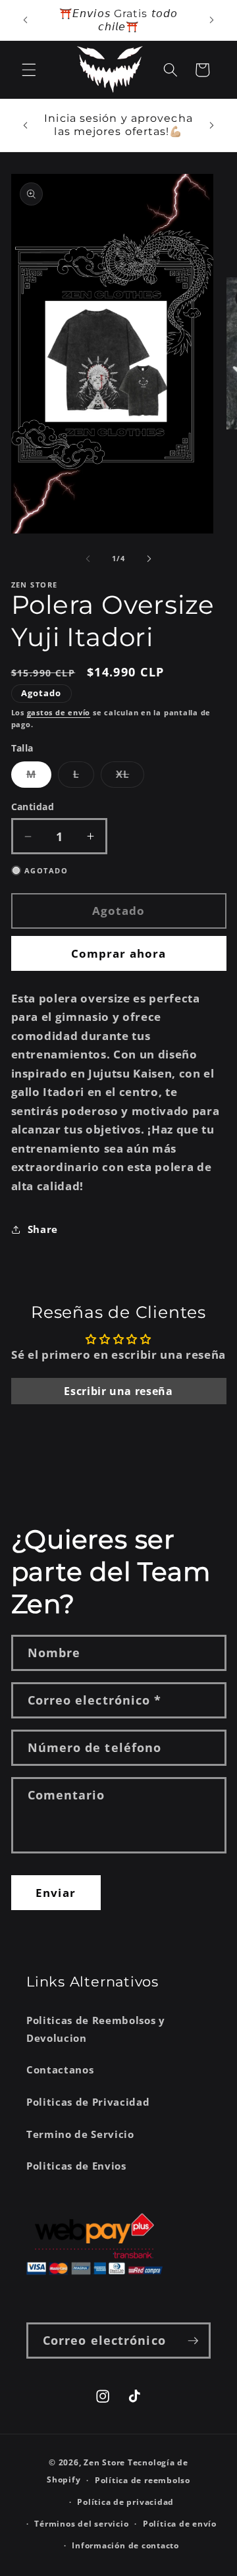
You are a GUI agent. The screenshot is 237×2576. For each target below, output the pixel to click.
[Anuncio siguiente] (212, 20)
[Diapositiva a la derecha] (149, 559)
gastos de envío (59, 712)
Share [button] (43, 1229)
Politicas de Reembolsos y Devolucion (96, 2029)
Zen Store (104, 2462)
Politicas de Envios (76, 2166)
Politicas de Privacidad (88, 2102)
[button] (29, 70)
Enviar (56, 1893)
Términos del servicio (81, 2524)
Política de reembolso (143, 2480)
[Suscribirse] (193, 2341)
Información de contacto (125, 2545)
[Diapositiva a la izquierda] (88, 559)
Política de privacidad (125, 2502)
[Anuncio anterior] (26, 20)
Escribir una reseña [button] (118, 1391)
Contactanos (60, 2070)
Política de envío (180, 2524)
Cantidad (33, 807)
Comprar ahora (118, 953)
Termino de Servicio (80, 2134)
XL (130, 777)
